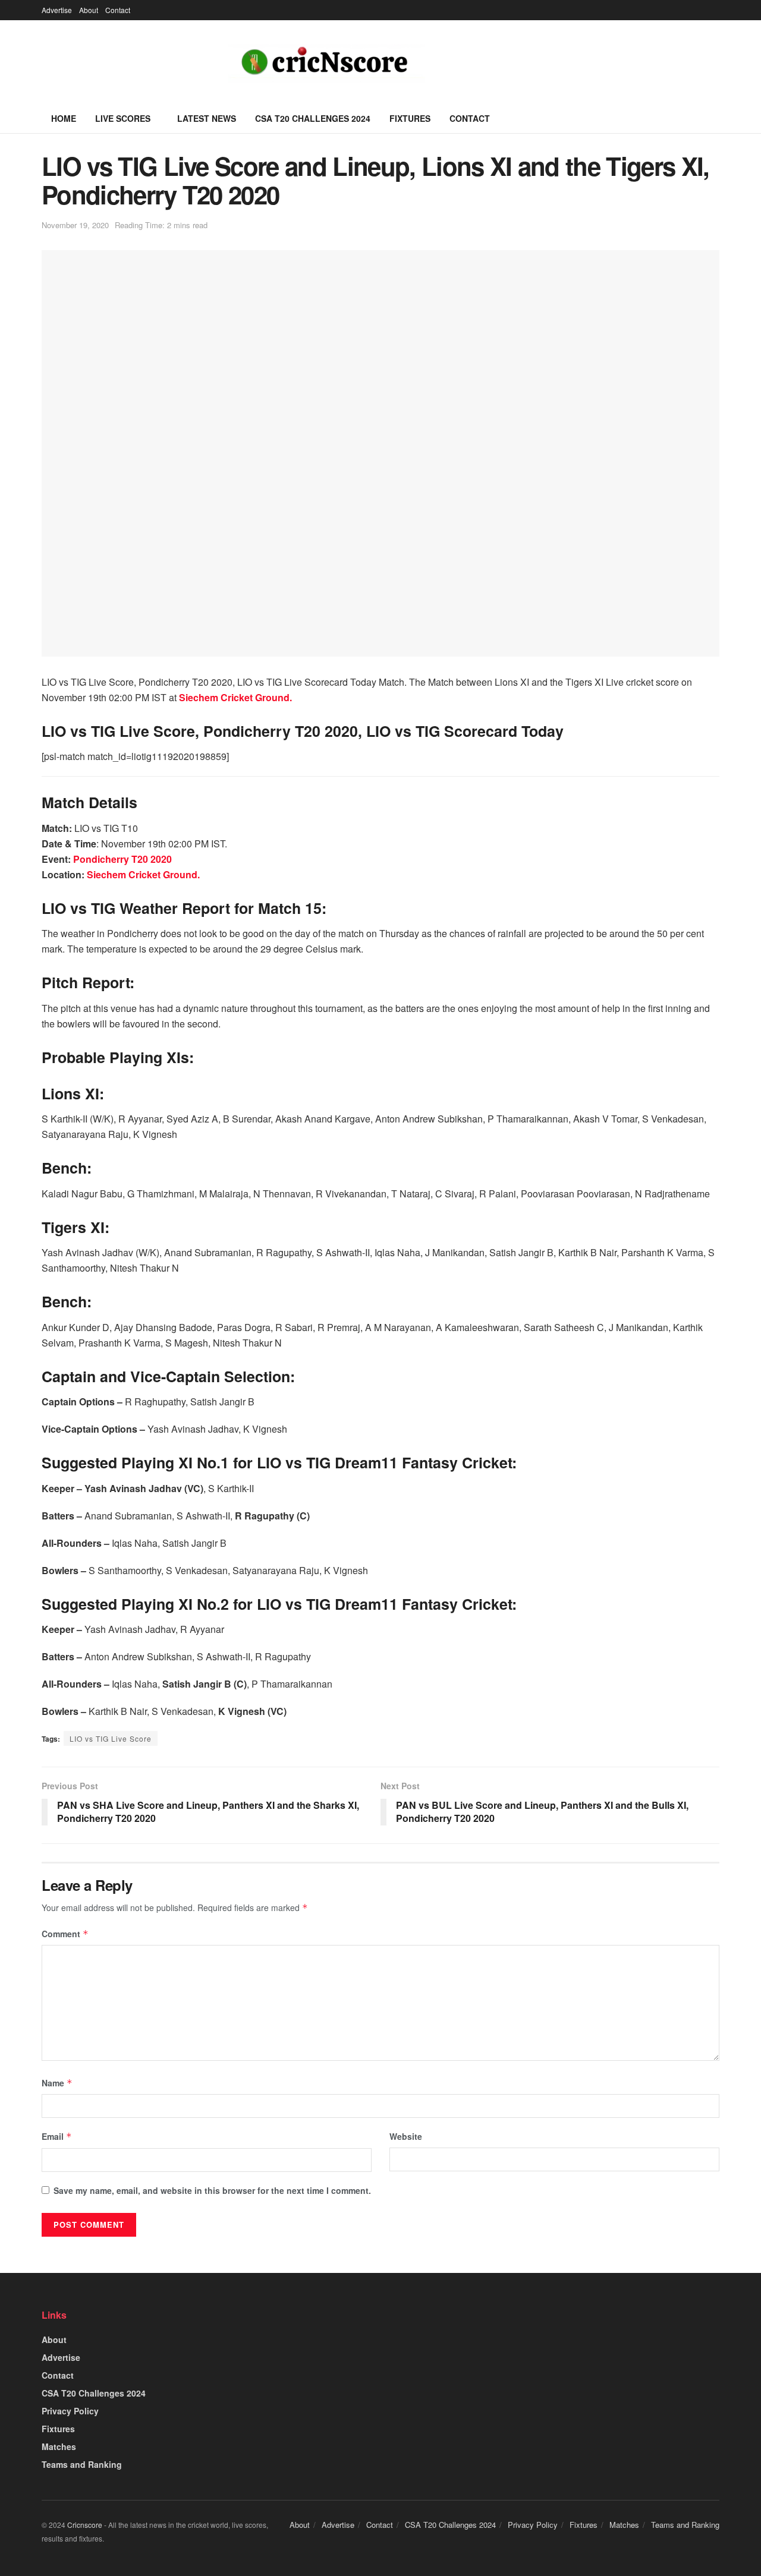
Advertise (57, 10)
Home (64, 118)
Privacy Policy (70, 2411)
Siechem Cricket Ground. (143, 874)
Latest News (207, 118)
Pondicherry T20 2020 (122, 859)
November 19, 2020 (75, 225)
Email (57, 2136)
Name (57, 2083)
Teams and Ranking (82, 2464)
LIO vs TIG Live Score (111, 1738)
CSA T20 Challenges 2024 (313, 118)
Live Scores (123, 118)
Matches (59, 2446)
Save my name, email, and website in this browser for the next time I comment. (212, 2190)
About (89, 10)
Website (406, 2136)
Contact (118, 10)
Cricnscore (85, 2525)
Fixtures (410, 118)
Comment (65, 1934)
